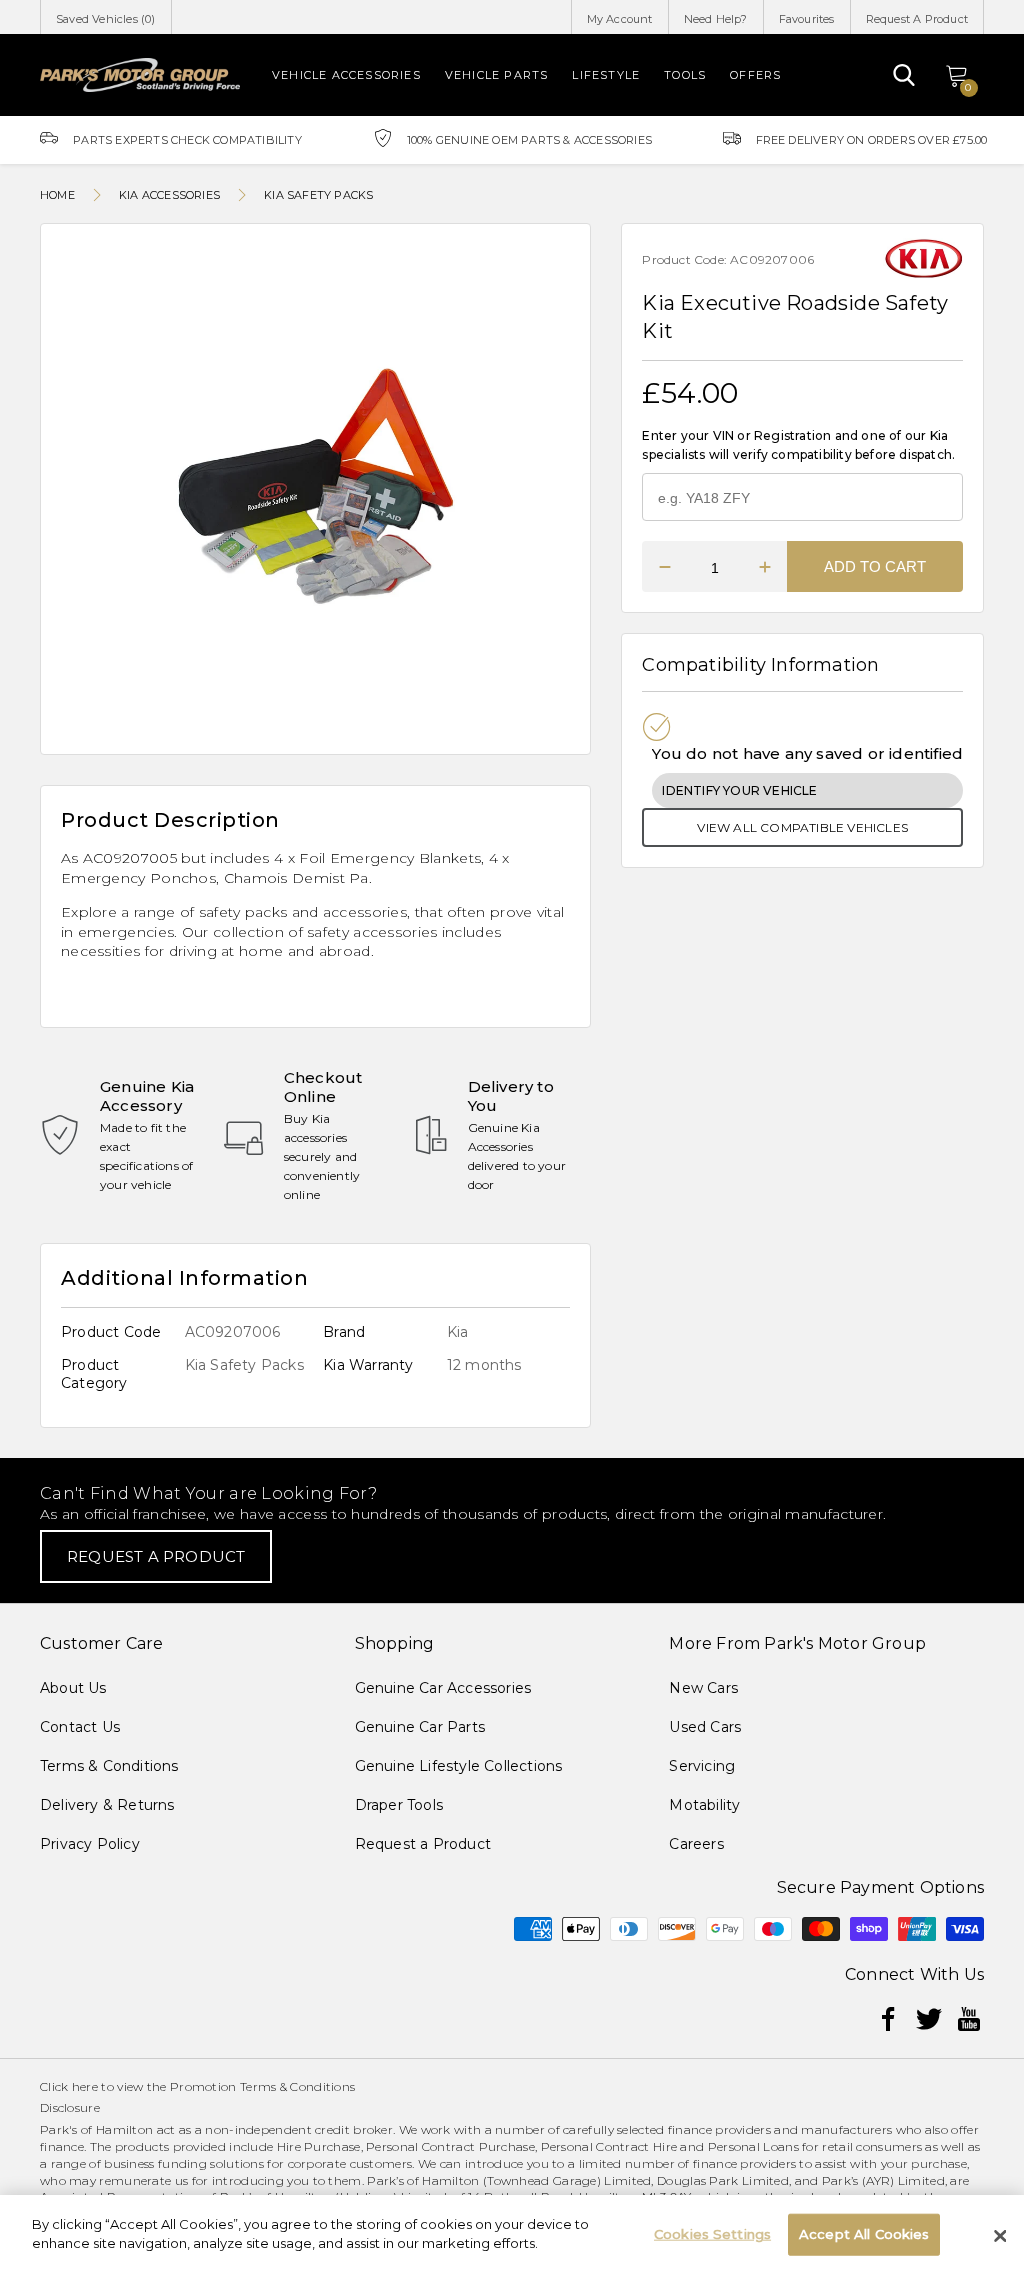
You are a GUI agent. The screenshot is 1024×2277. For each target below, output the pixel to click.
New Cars (703, 1688)
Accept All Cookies (864, 2234)
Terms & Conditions (109, 1766)
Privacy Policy (90, 1844)
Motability (704, 1805)
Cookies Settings (712, 2234)
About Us (73, 1688)
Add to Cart (875, 566)
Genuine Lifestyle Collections (459, 1766)
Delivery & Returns (107, 1805)
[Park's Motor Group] (140, 75)
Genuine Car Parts (420, 1727)
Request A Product (917, 19)
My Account (620, 19)
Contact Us (80, 1727)
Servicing (702, 1766)
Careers (696, 1844)
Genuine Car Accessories (443, 1688)
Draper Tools (399, 1805)
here (85, 2086)
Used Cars (705, 1727)
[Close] (1000, 2236)
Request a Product (423, 1844)
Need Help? (716, 19)
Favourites (807, 19)
